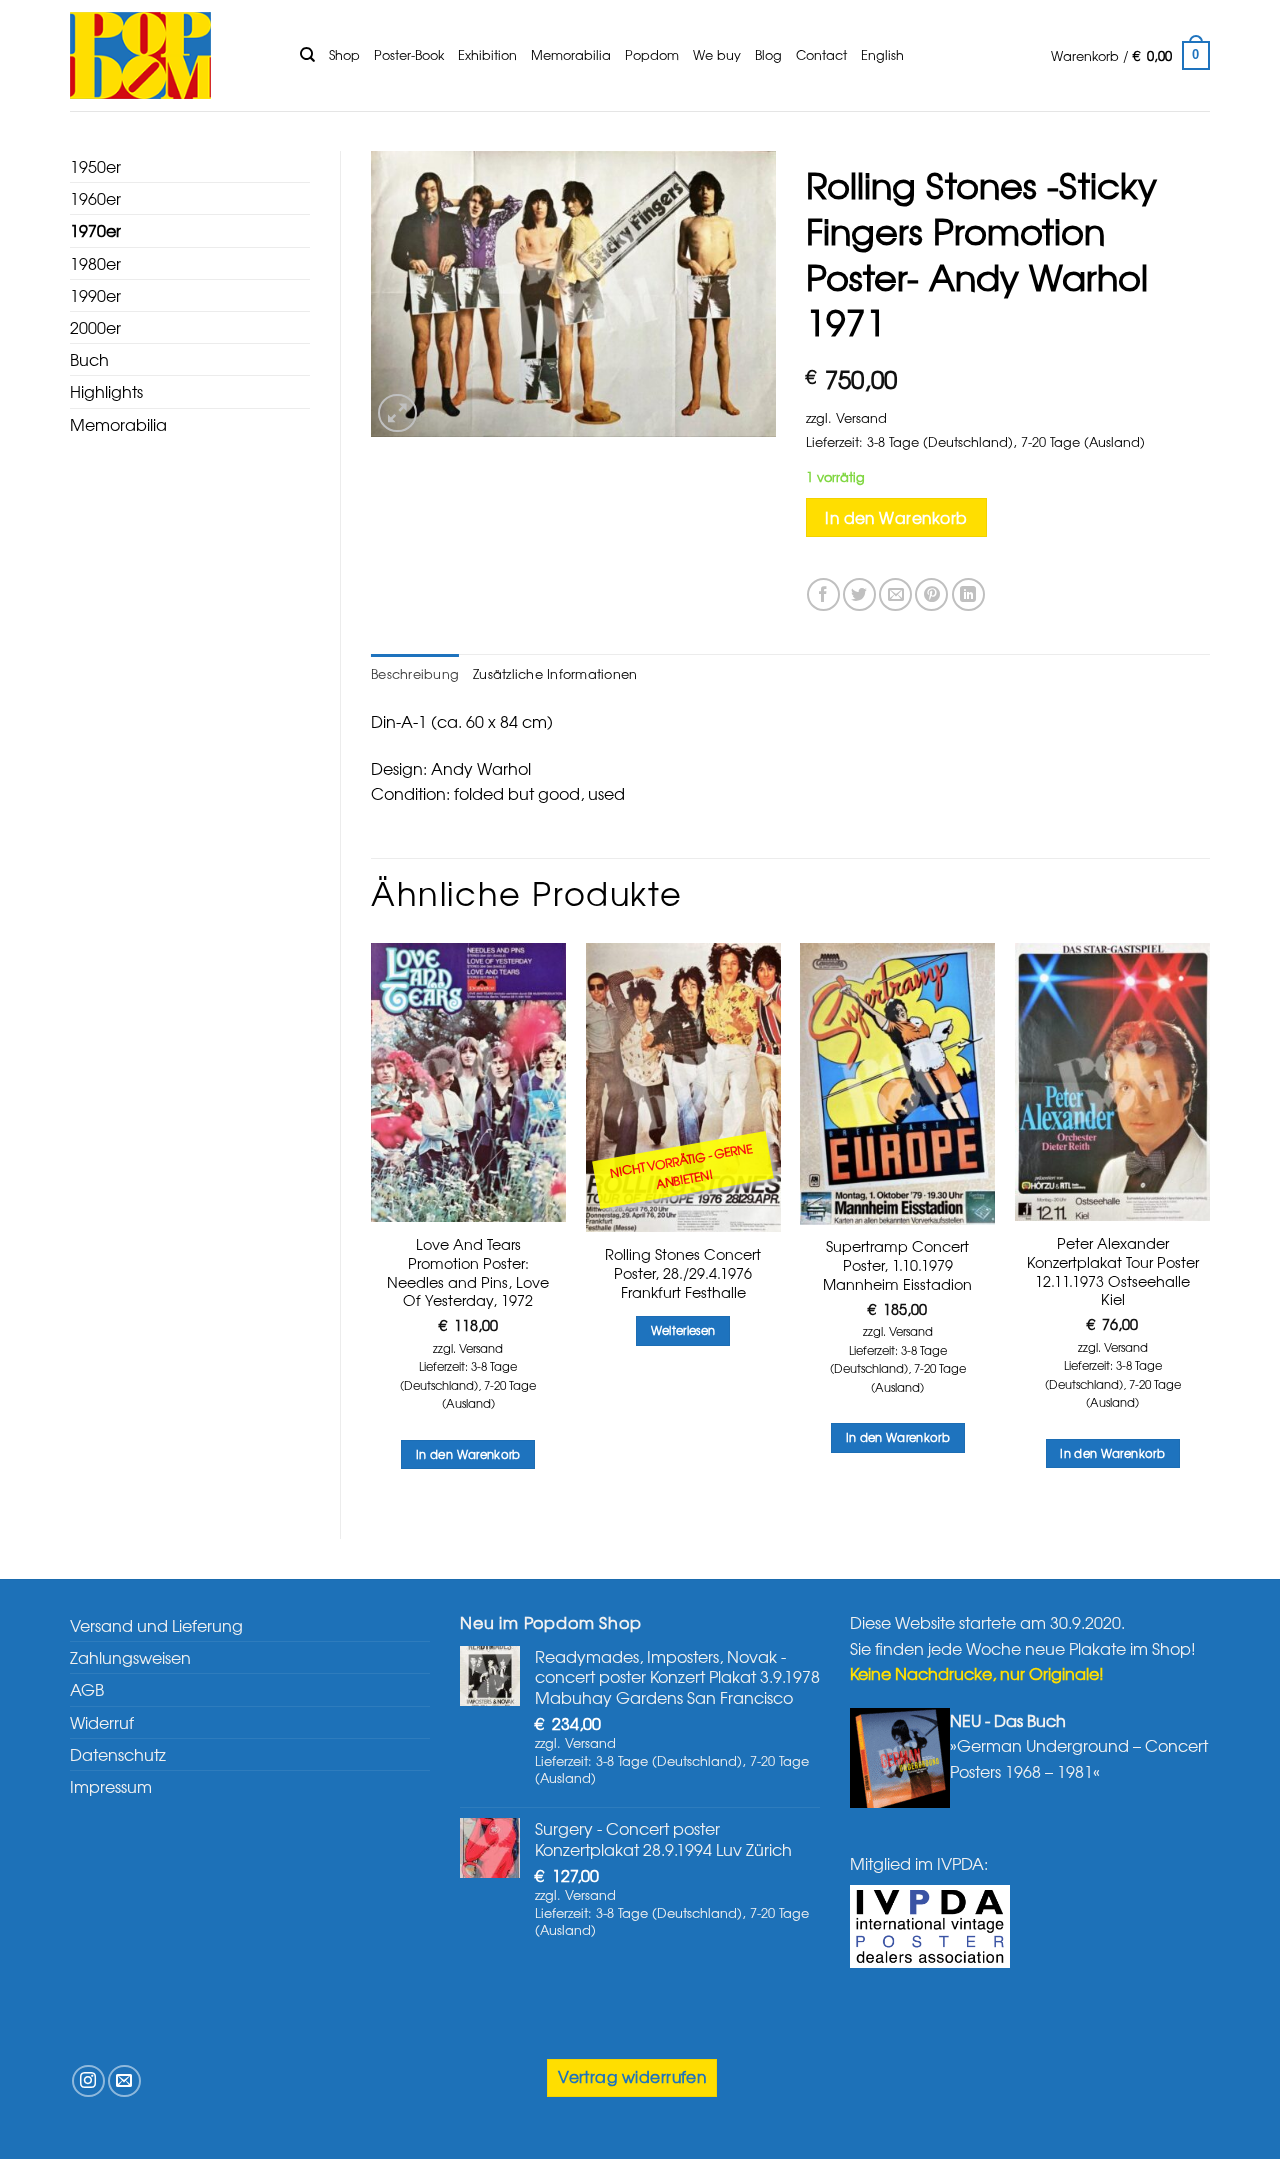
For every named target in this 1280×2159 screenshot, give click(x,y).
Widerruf (102, 1722)
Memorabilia (571, 54)
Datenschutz (118, 1754)
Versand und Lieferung (156, 1625)
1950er (95, 166)
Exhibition (487, 54)
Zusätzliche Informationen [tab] (555, 673)
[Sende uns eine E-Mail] (124, 2081)
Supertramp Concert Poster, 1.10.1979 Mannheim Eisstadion (897, 1265)
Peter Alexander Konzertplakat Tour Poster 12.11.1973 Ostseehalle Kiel (1113, 1271)
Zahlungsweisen (130, 1657)
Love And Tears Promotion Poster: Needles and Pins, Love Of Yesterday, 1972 (468, 1272)
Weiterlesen (683, 1330)
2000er (95, 327)
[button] (1130, 56)
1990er (95, 295)
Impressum (111, 1786)
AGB (87, 1689)
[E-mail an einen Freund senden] (895, 594)
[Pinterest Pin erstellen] (931, 594)
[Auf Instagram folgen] (88, 2081)
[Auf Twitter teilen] (859, 594)
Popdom (652, 54)
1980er (95, 263)
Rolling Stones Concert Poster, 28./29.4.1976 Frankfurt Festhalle (683, 1273)
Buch (89, 359)
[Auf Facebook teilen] (823, 594)
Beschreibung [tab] (415, 673)
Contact (821, 54)
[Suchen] (307, 55)
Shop (344, 54)
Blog (768, 54)
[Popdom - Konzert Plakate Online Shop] (170, 55)
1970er (95, 230)
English (882, 54)
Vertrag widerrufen (632, 2076)
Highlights (106, 391)
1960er (95, 198)
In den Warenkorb (896, 517)
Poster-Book (409, 54)
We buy (717, 54)
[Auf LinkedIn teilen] (968, 594)
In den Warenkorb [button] (468, 1454)
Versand (861, 417)
